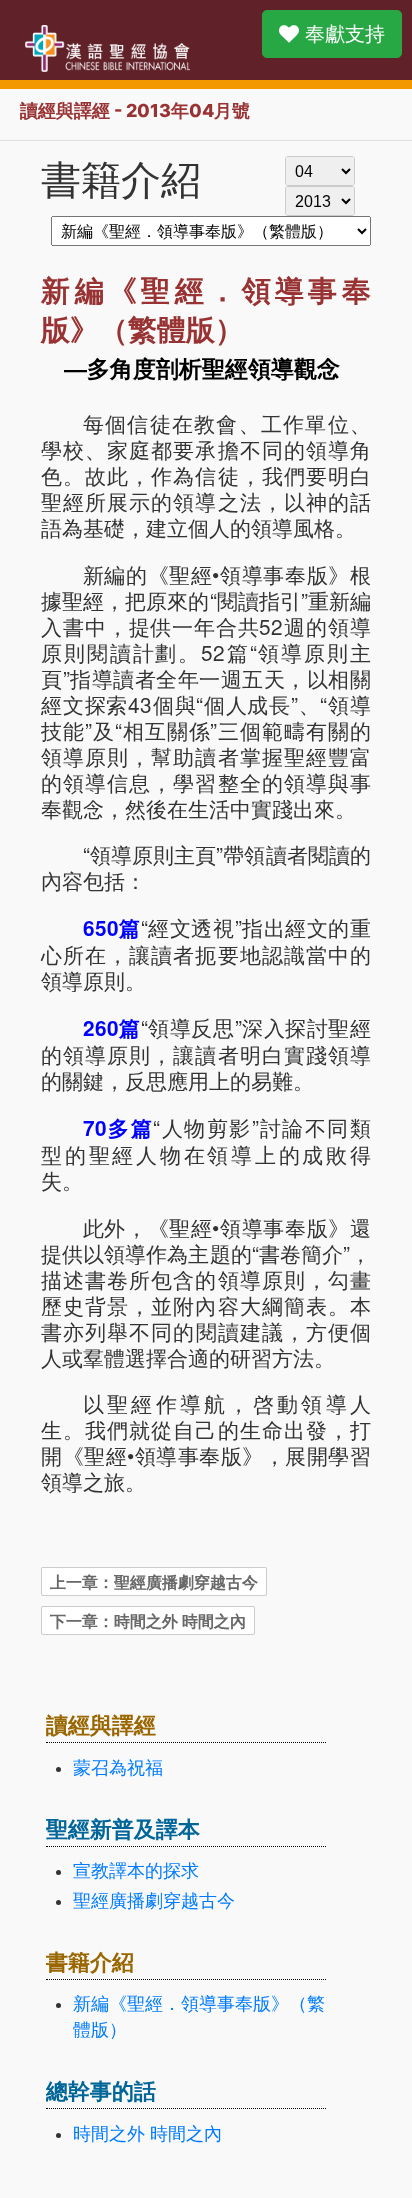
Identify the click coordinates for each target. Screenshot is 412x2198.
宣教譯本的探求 (136, 1871)
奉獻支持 (342, 34)
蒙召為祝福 (118, 1768)
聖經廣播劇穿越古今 (154, 1901)
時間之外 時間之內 (147, 2134)
